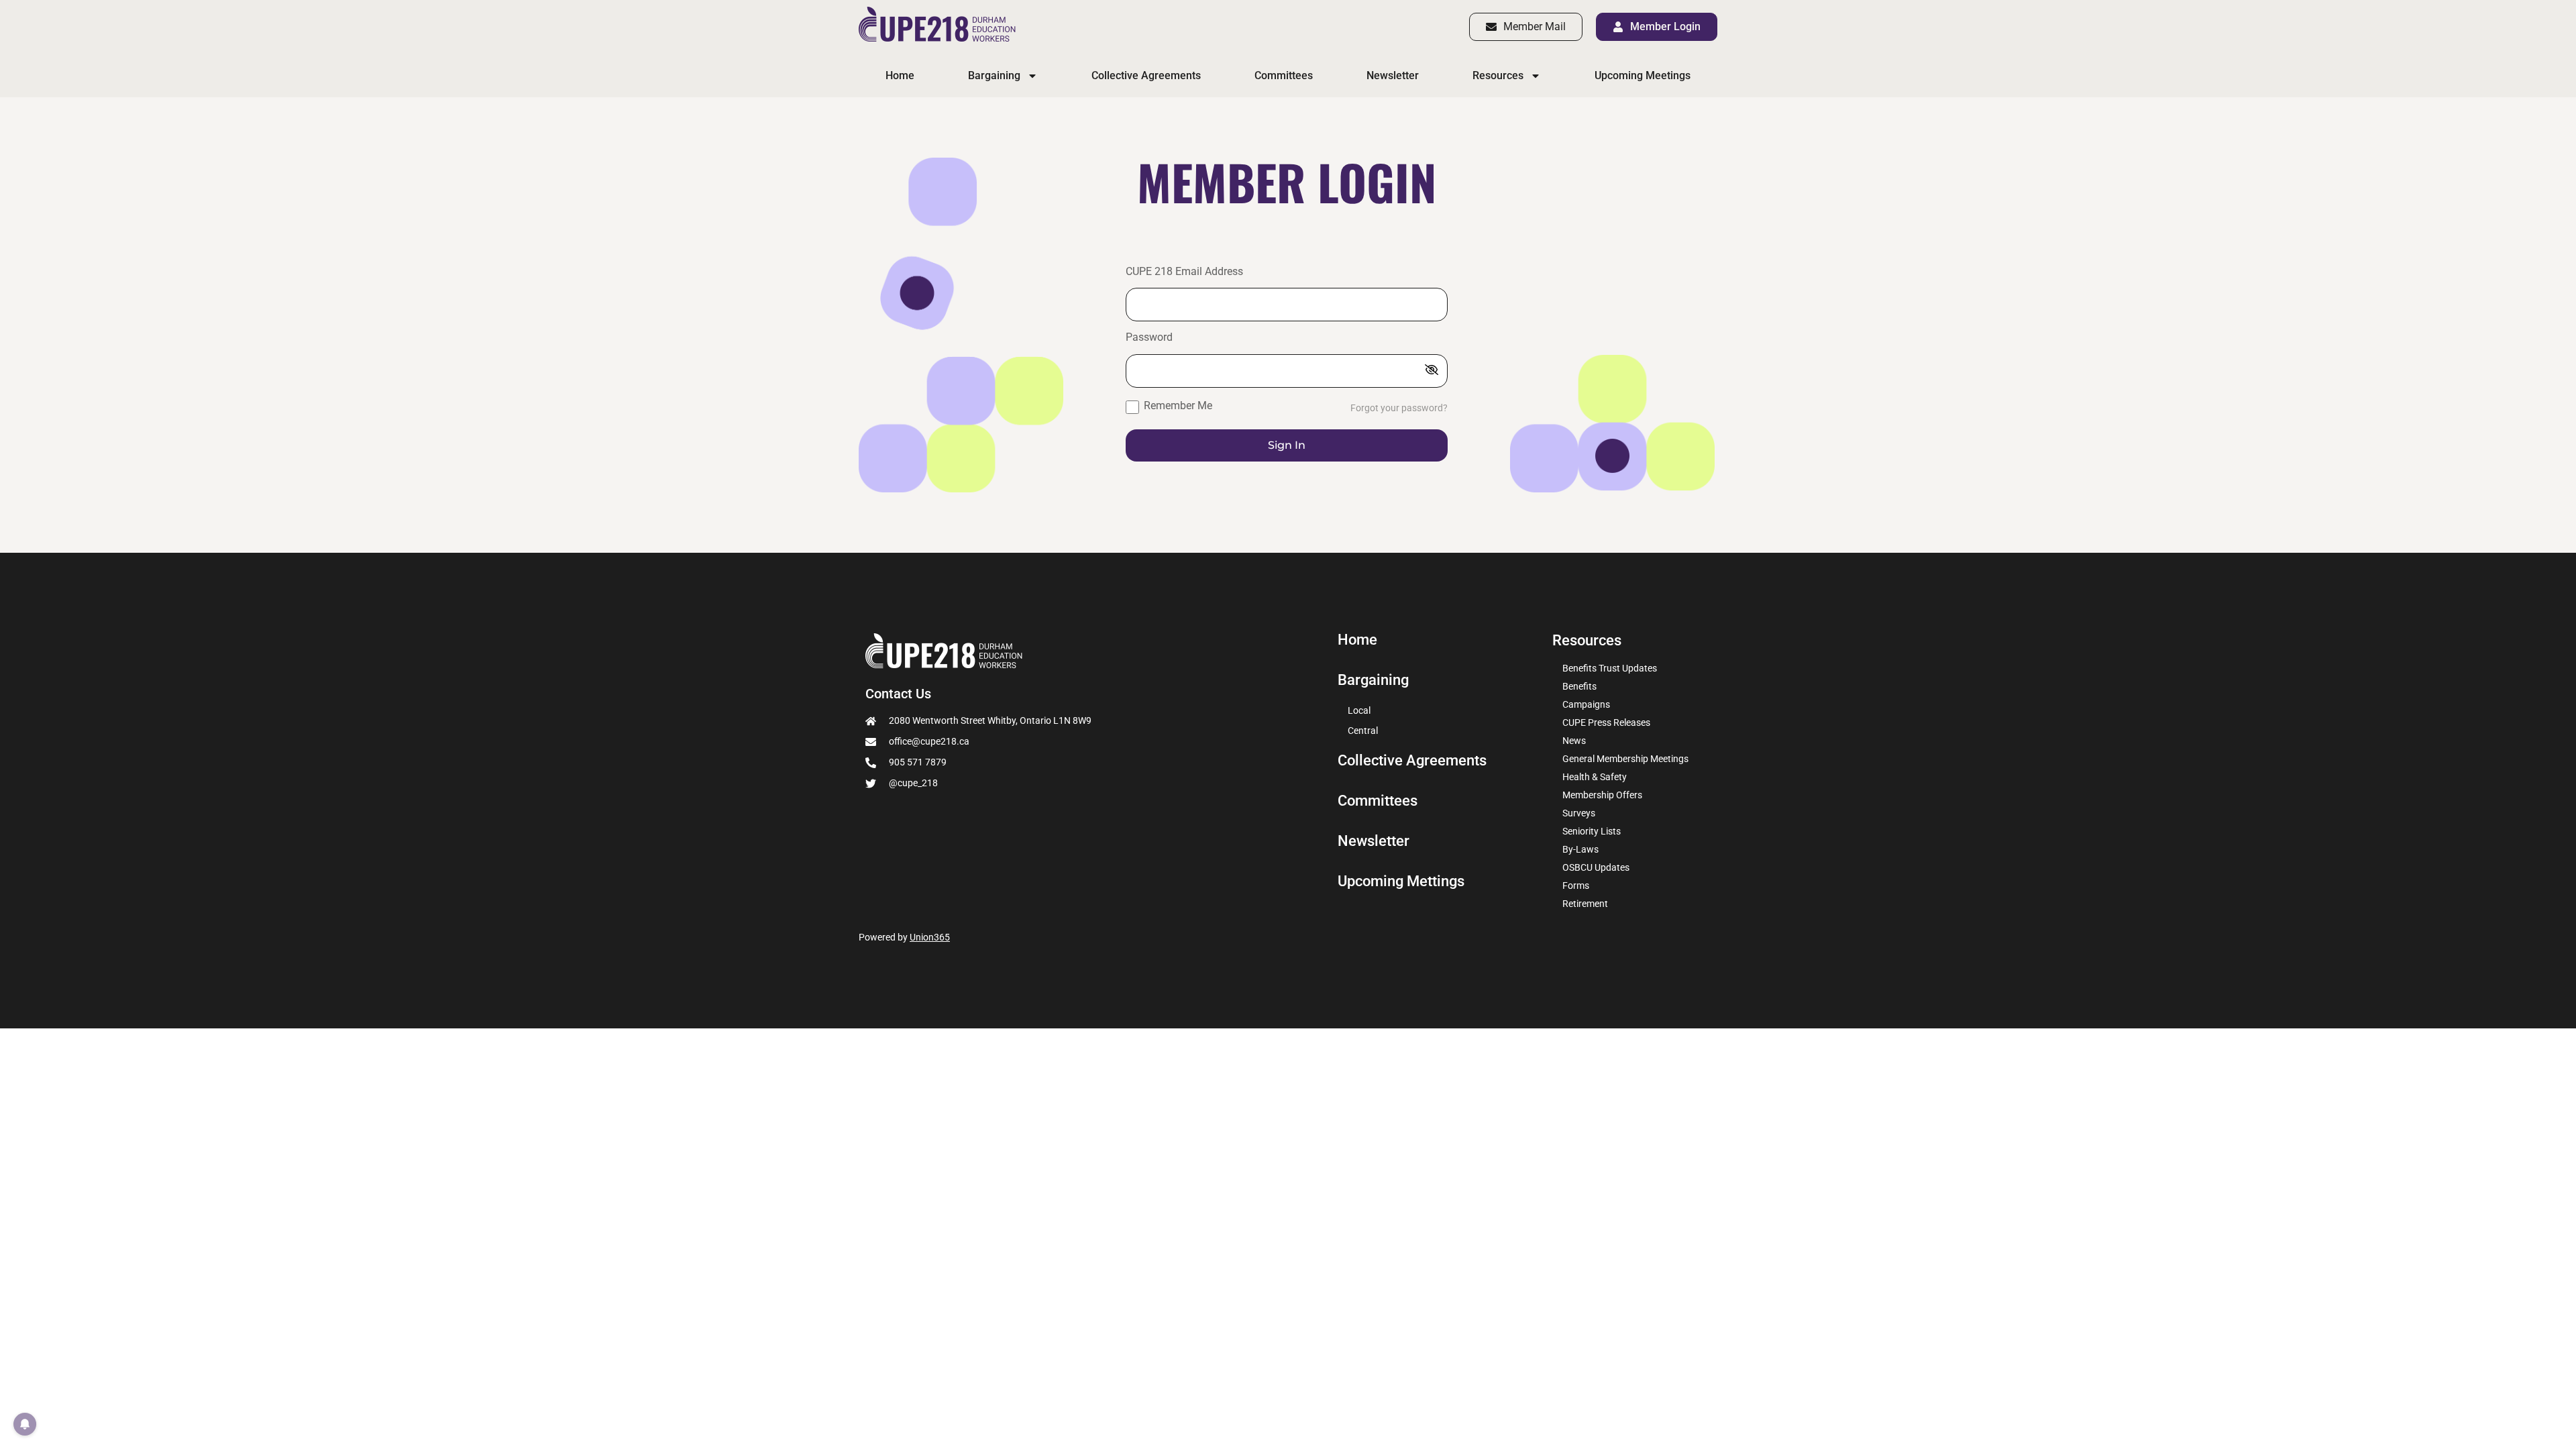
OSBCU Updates (1596, 867)
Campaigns (1586, 704)
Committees (1284, 75)
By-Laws (1580, 849)
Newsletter (1393, 75)
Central (1363, 731)
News (1574, 741)
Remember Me (1177, 406)
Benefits (1579, 686)
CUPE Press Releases (1606, 722)
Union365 (930, 937)
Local (1359, 710)
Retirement (1585, 904)
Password (1149, 338)
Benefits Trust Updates (1610, 668)
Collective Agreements (1146, 75)
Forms (1576, 885)
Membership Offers (1602, 795)
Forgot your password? (1399, 408)
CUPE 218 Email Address (1184, 272)
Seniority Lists (1592, 831)
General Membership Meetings (1625, 759)
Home (900, 75)
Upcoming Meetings (1643, 75)
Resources (1498, 75)
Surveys (1579, 813)
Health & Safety (1595, 777)
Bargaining (994, 75)
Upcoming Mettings (1401, 881)
